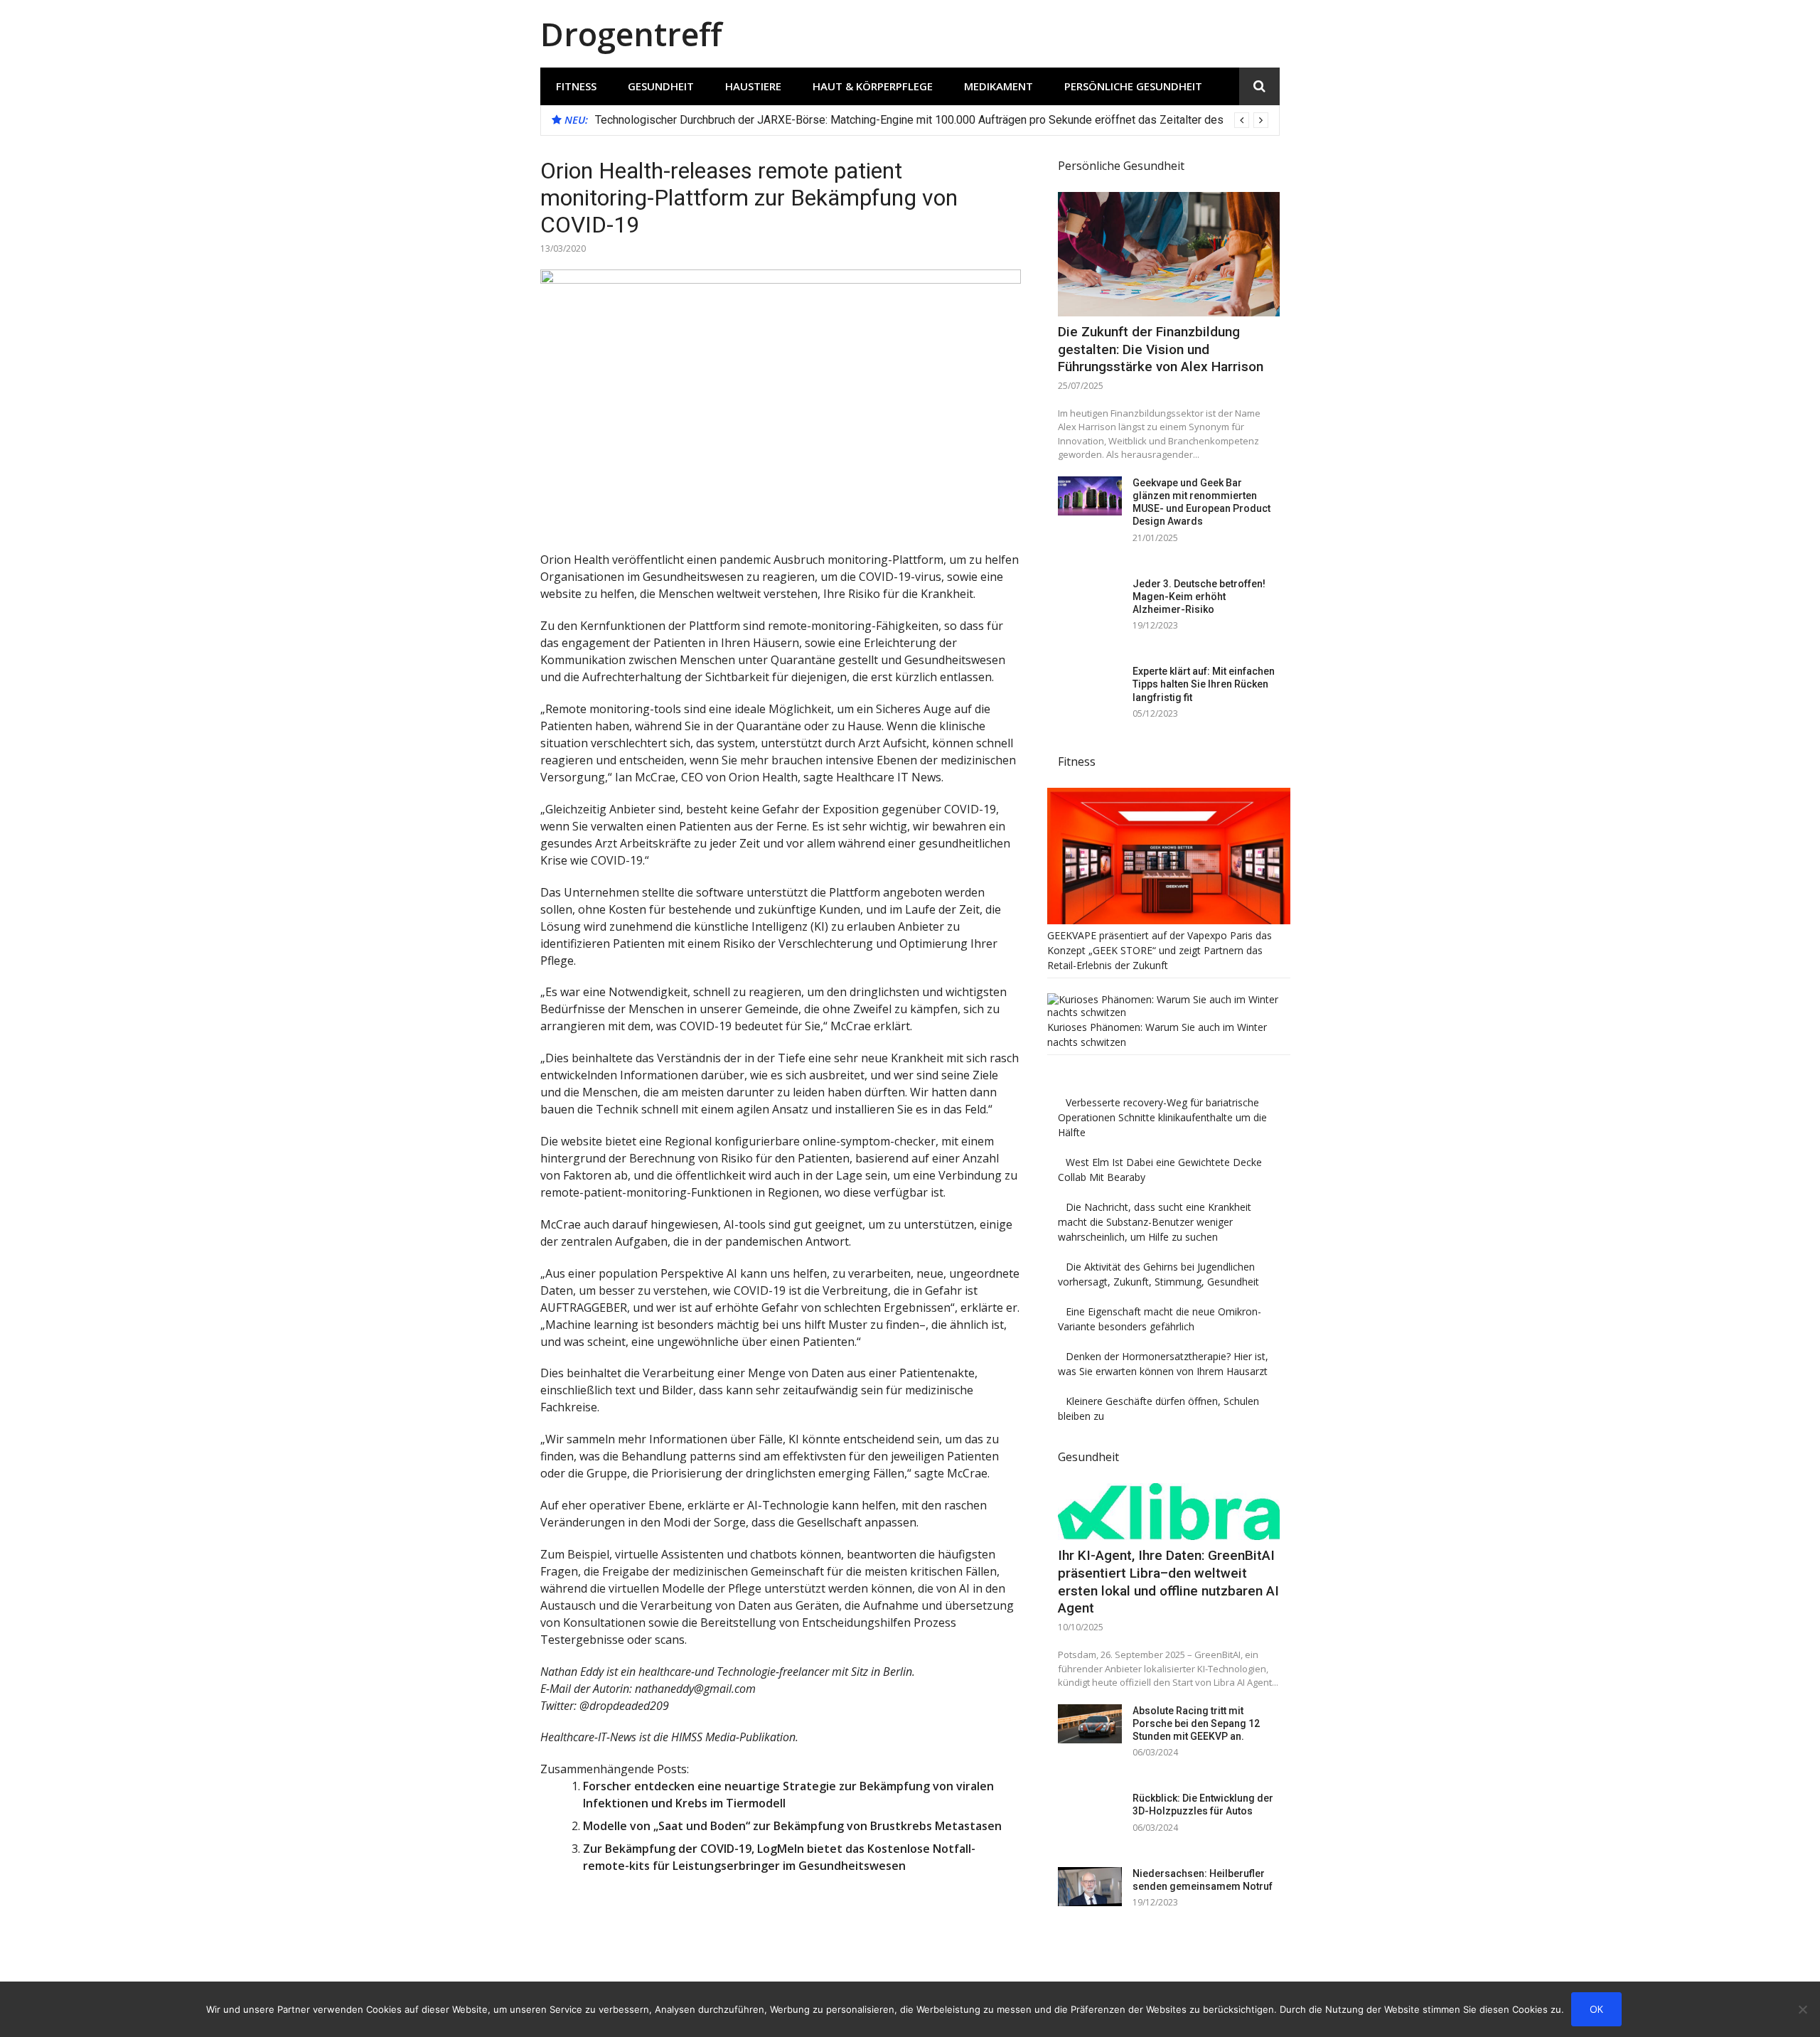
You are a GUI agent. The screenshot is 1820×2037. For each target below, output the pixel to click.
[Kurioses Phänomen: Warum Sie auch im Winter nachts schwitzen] (1169, 1012)
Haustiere (753, 86)
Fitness (576, 86)
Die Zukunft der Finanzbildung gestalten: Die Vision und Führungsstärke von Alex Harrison (1161, 349)
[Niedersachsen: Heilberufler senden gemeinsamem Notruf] (1090, 1887)
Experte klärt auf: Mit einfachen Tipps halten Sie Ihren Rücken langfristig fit (1204, 684)
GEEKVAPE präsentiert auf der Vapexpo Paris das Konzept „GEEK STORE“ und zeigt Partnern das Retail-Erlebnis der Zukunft (1160, 950)
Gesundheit (661, 86)
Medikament (999, 86)
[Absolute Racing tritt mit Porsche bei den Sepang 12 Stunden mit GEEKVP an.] (1090, 1724)
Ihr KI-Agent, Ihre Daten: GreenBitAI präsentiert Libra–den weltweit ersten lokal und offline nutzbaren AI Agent (1168, 1582)
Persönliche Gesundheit (1133, 86)
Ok (1596, 2009)
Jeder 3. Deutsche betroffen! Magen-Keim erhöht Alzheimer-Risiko (1199, 597)
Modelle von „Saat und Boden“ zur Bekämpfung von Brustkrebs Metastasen (792, 1826)
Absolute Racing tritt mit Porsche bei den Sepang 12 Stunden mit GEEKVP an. (1196, 1723)
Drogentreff (631, 34)
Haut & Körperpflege (873, 86)
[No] (1802, 2009)
